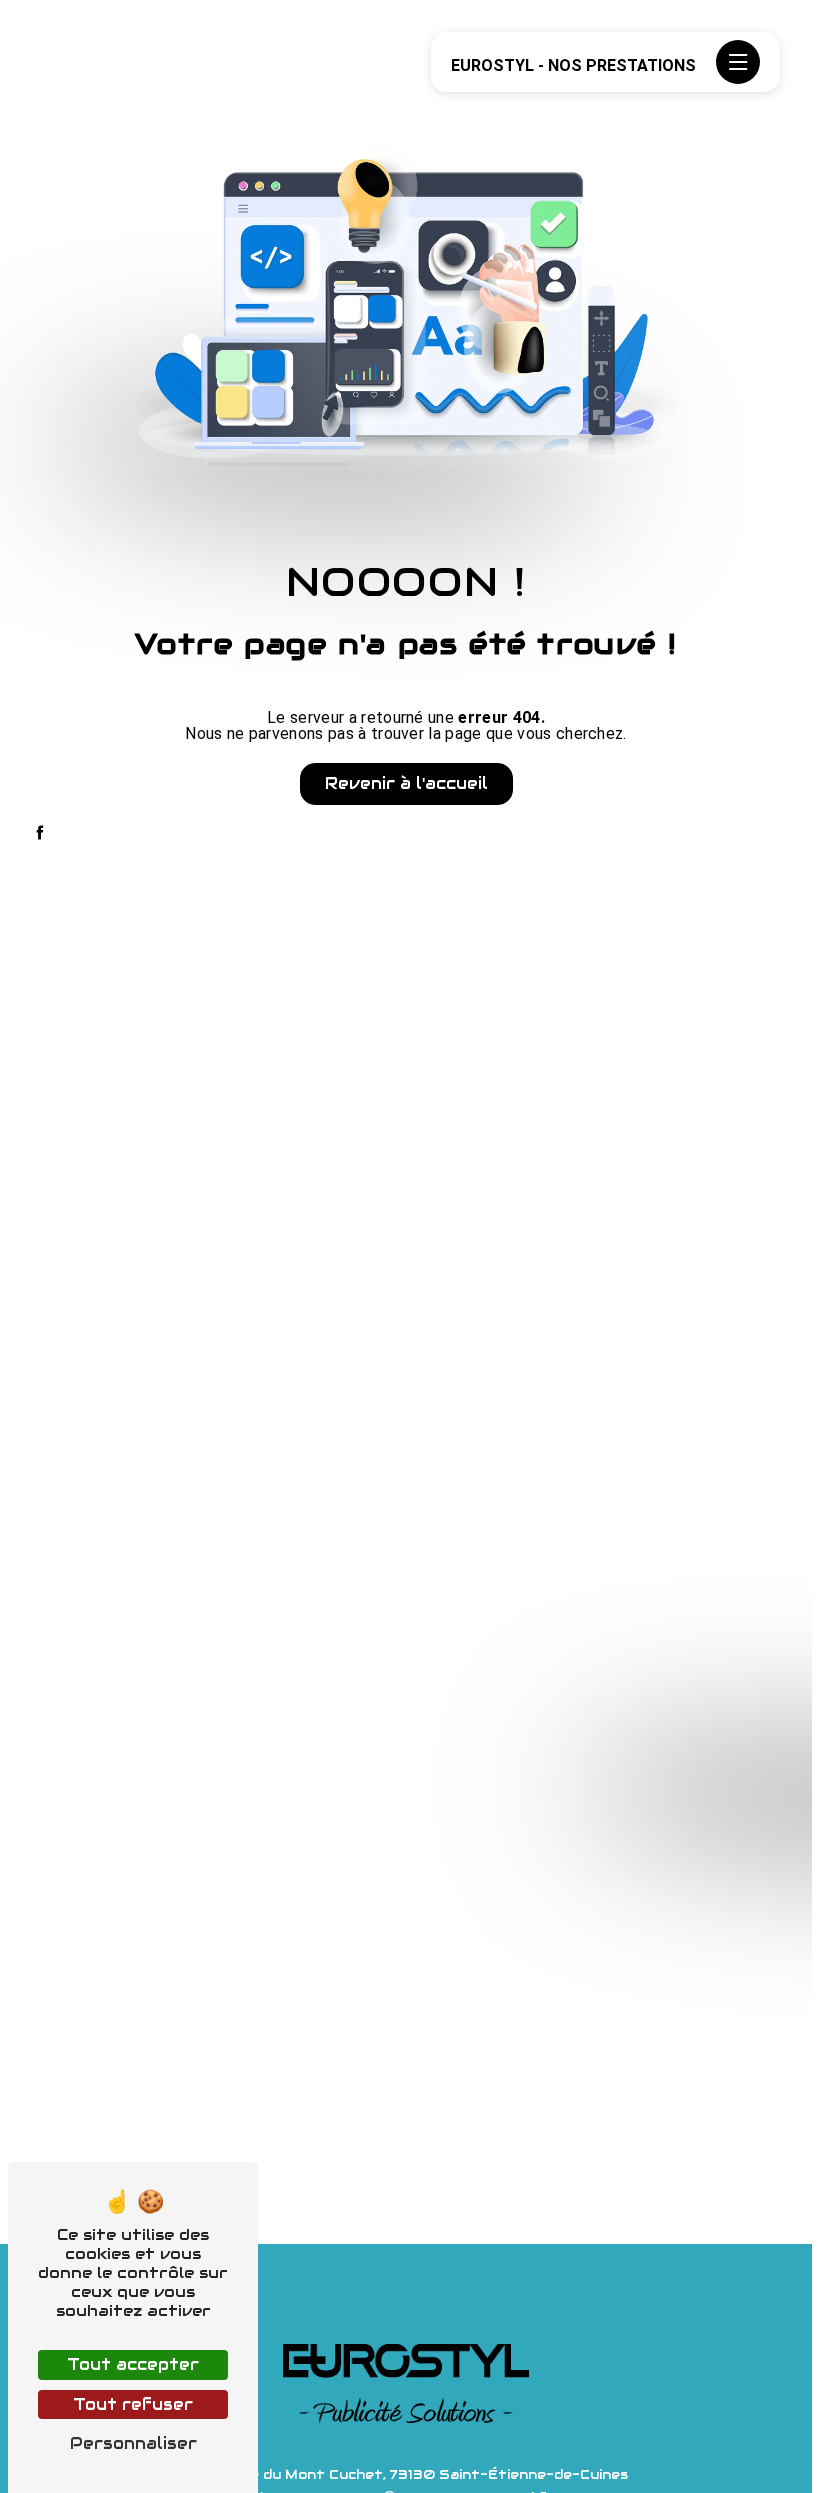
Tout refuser (133, 2404)
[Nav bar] (738, 62)
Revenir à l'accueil (406, 783)
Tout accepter (133, 2364)
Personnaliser (133, 2443)
